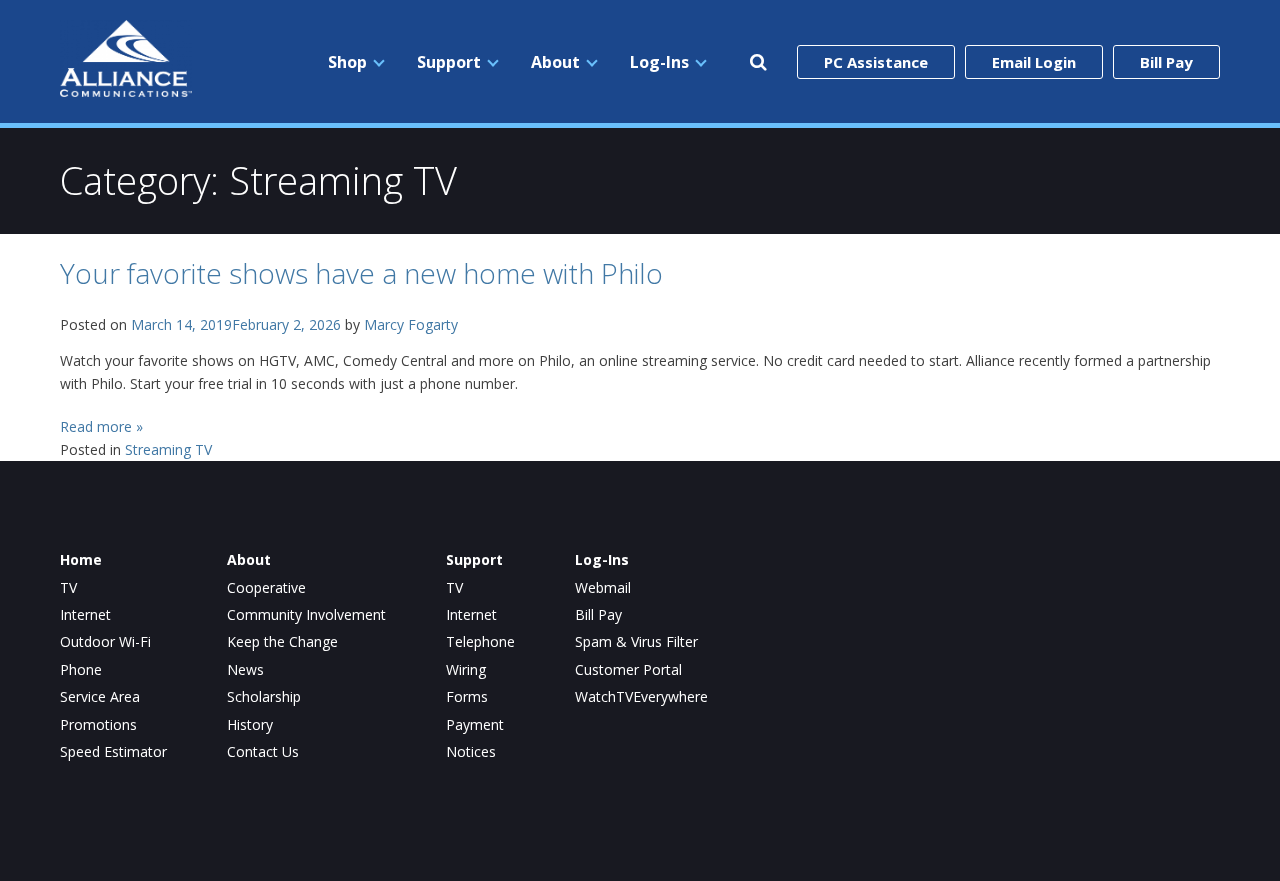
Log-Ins (659, 62)
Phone (81, 670)
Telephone (480, 642)
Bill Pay (1166, 62)
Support (449, 62)
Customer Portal (628, 670)
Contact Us (263, 752)
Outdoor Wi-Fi (105, 642)
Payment (475, 725)
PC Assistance (876, 62)
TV (68, 588)
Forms (467, 697)
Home (81, 560)
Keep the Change (282, 642)
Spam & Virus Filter (636, 642)
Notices (471, 752)
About (555, 62)
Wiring (466, 670)
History (250, 725)
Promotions (98, 725)
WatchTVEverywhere (641, 697)
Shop (347, 62)
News (245, 670)
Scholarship (264, 697)
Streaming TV (168, 449)
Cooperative (266, 588)
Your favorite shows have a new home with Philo (361, 273)
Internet (85, 615)
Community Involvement (306, 615)
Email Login (1034, 62)
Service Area (100, 697)
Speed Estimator (113, 752)
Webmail (603, 588)
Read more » (101, 426)
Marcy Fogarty (411, 324)
